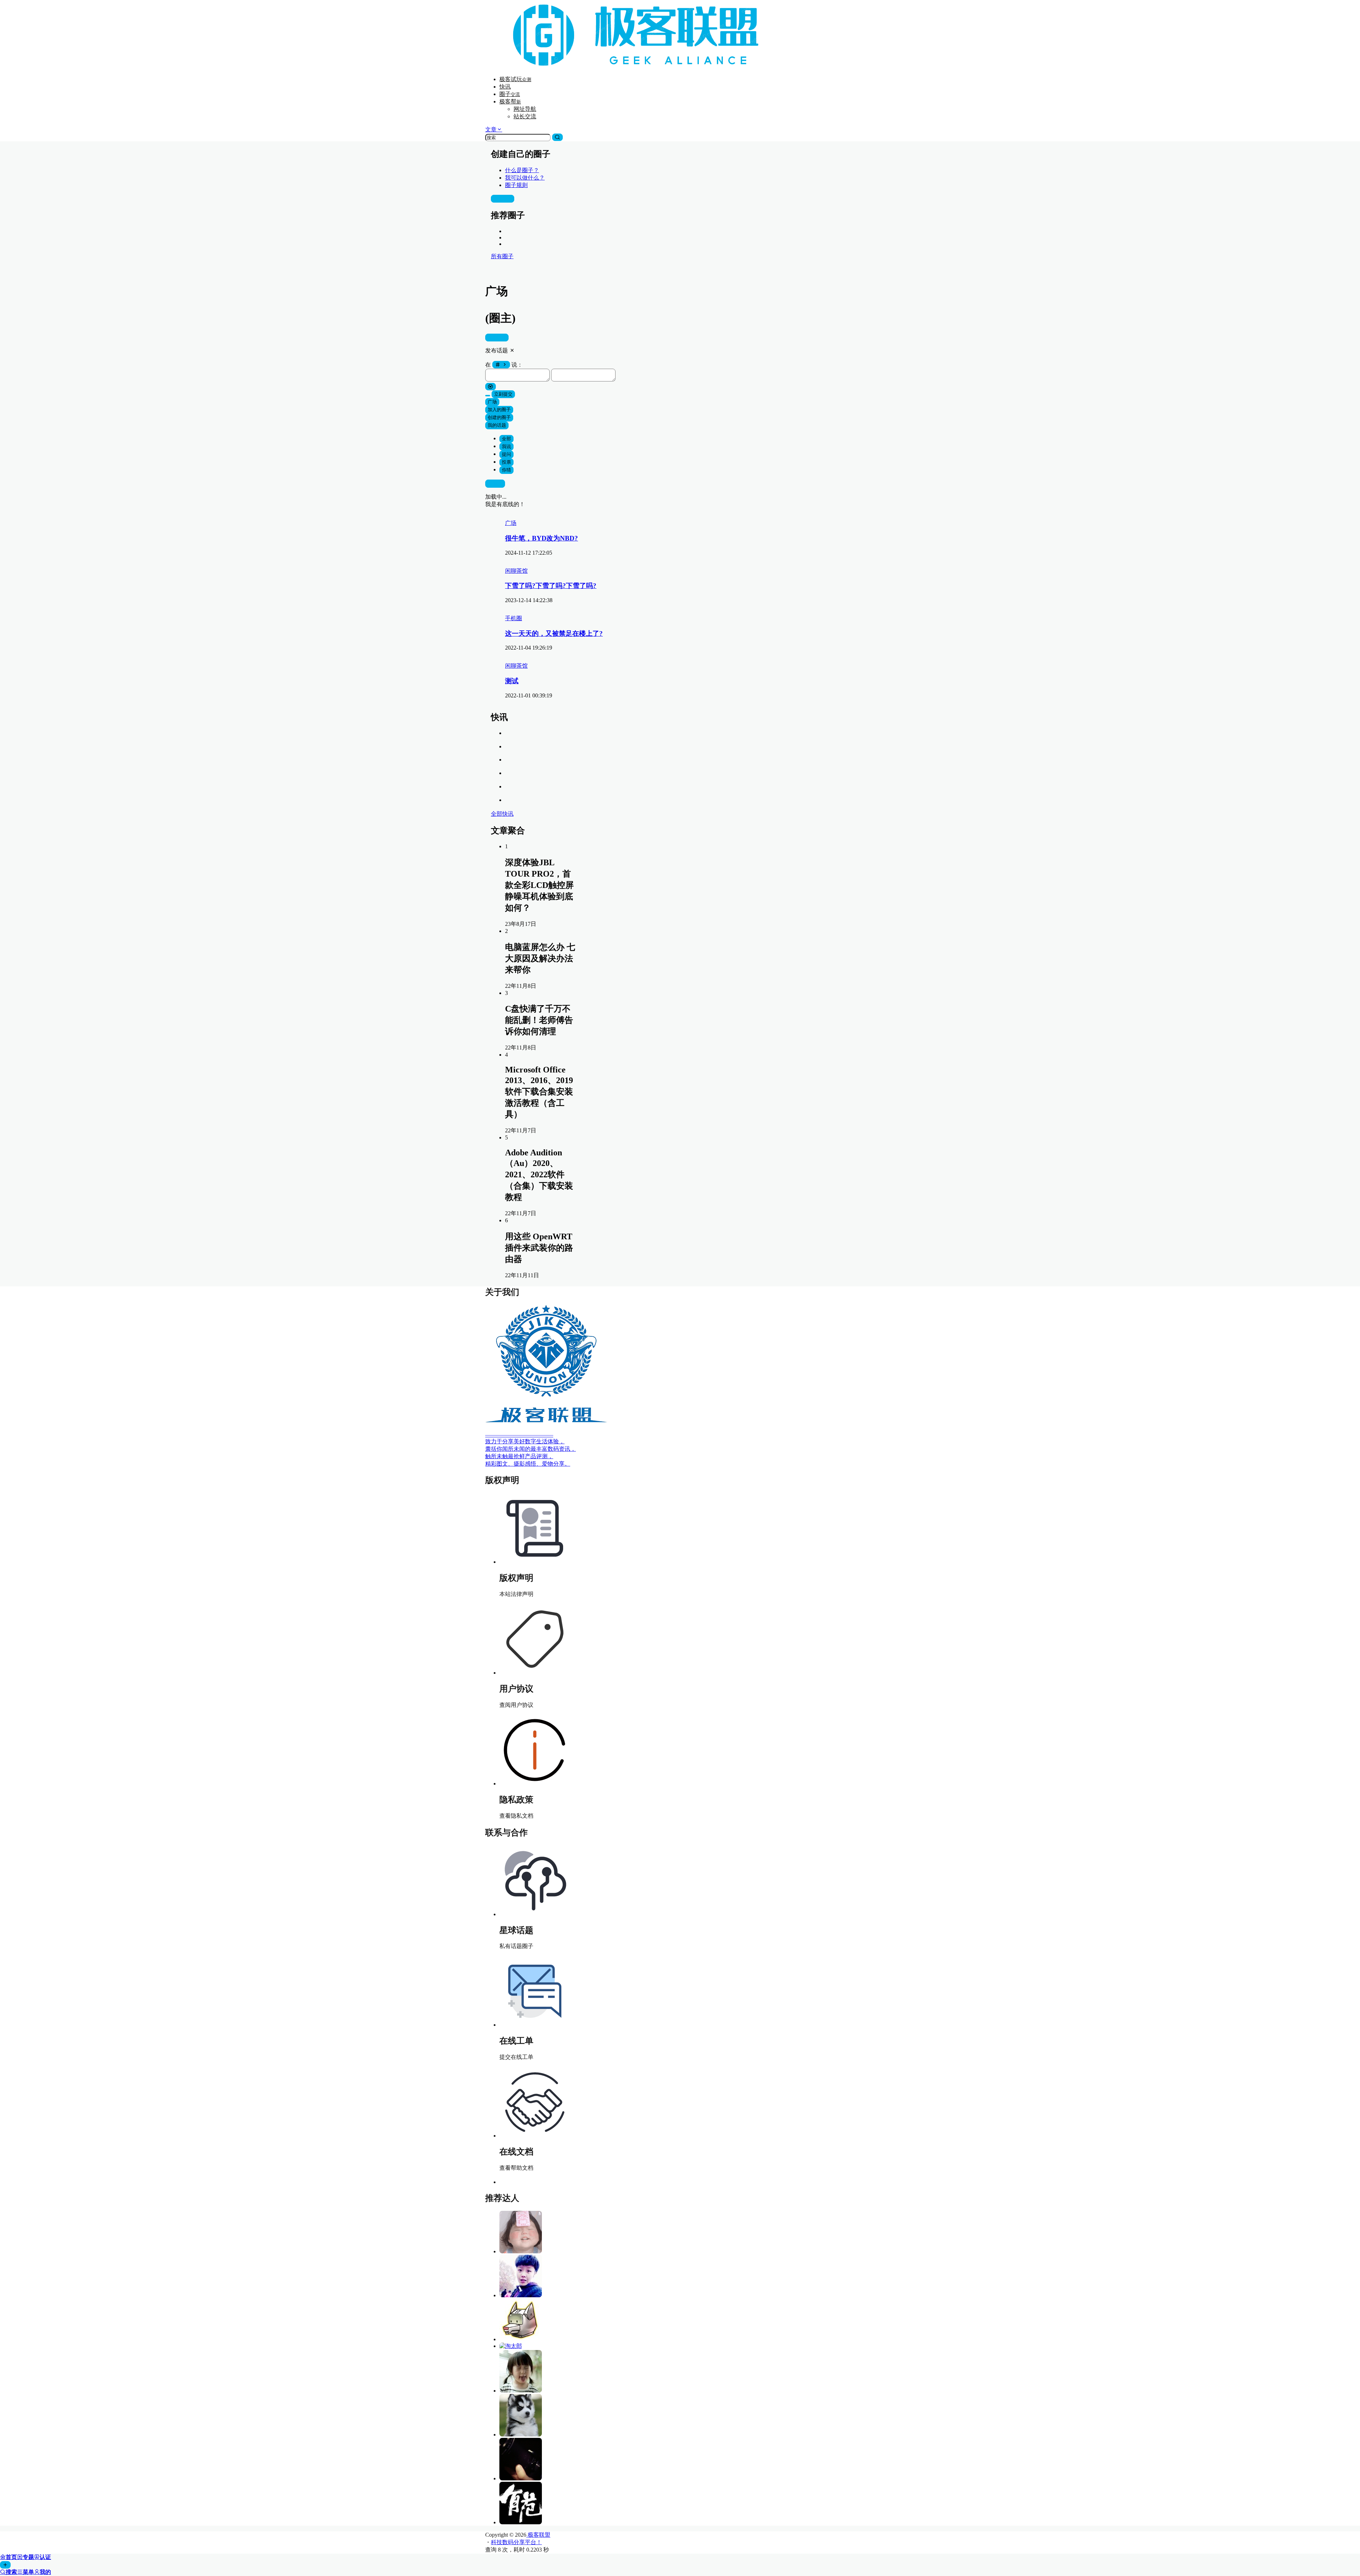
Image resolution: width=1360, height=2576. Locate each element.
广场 (492, 402)
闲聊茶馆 (516, 571)
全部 (506, 439)
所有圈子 (502, 256)
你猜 (506, 470)
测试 (512, 681)
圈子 (510, 94)
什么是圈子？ (522, 170)
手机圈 (514, 618)
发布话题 (497, 337)
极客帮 (510, 101)
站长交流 (525, 116)
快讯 (505, 87)
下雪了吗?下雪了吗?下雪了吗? (551, 586)
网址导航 (525, 109)
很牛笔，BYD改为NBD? (542, 538)
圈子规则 (516, 185)
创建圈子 (503, 199)
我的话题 (497, 425)
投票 (506, 462)
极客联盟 (538, 2535)
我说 (506, 446)
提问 (506, 454)
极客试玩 (515, 79)
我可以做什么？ (525, 178)
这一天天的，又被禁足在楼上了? (554, 633)
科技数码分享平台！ (516, 2542)
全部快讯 (502, 814)
